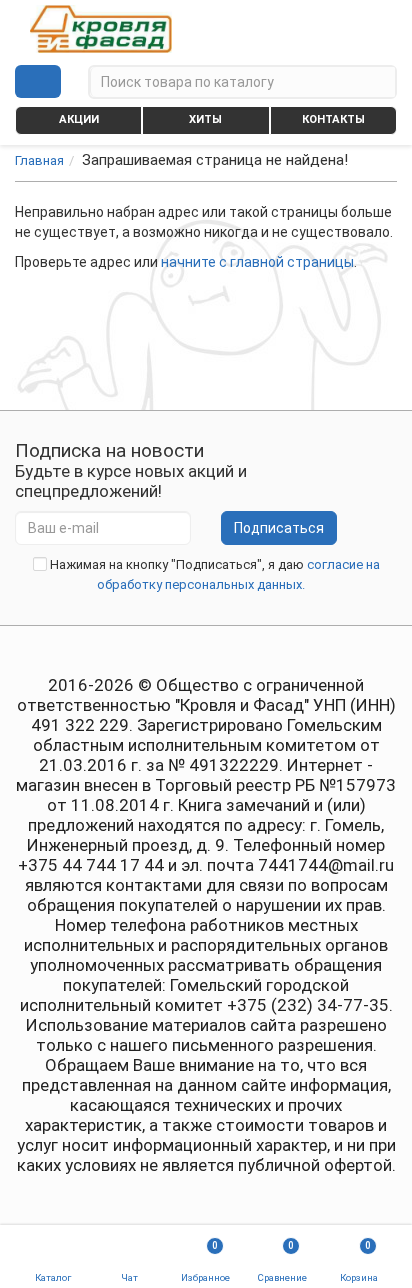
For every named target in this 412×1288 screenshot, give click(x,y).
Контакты (333, 119)
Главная (39, 160)
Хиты (205, 119)
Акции (79, 119)
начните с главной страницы (257, 262)
